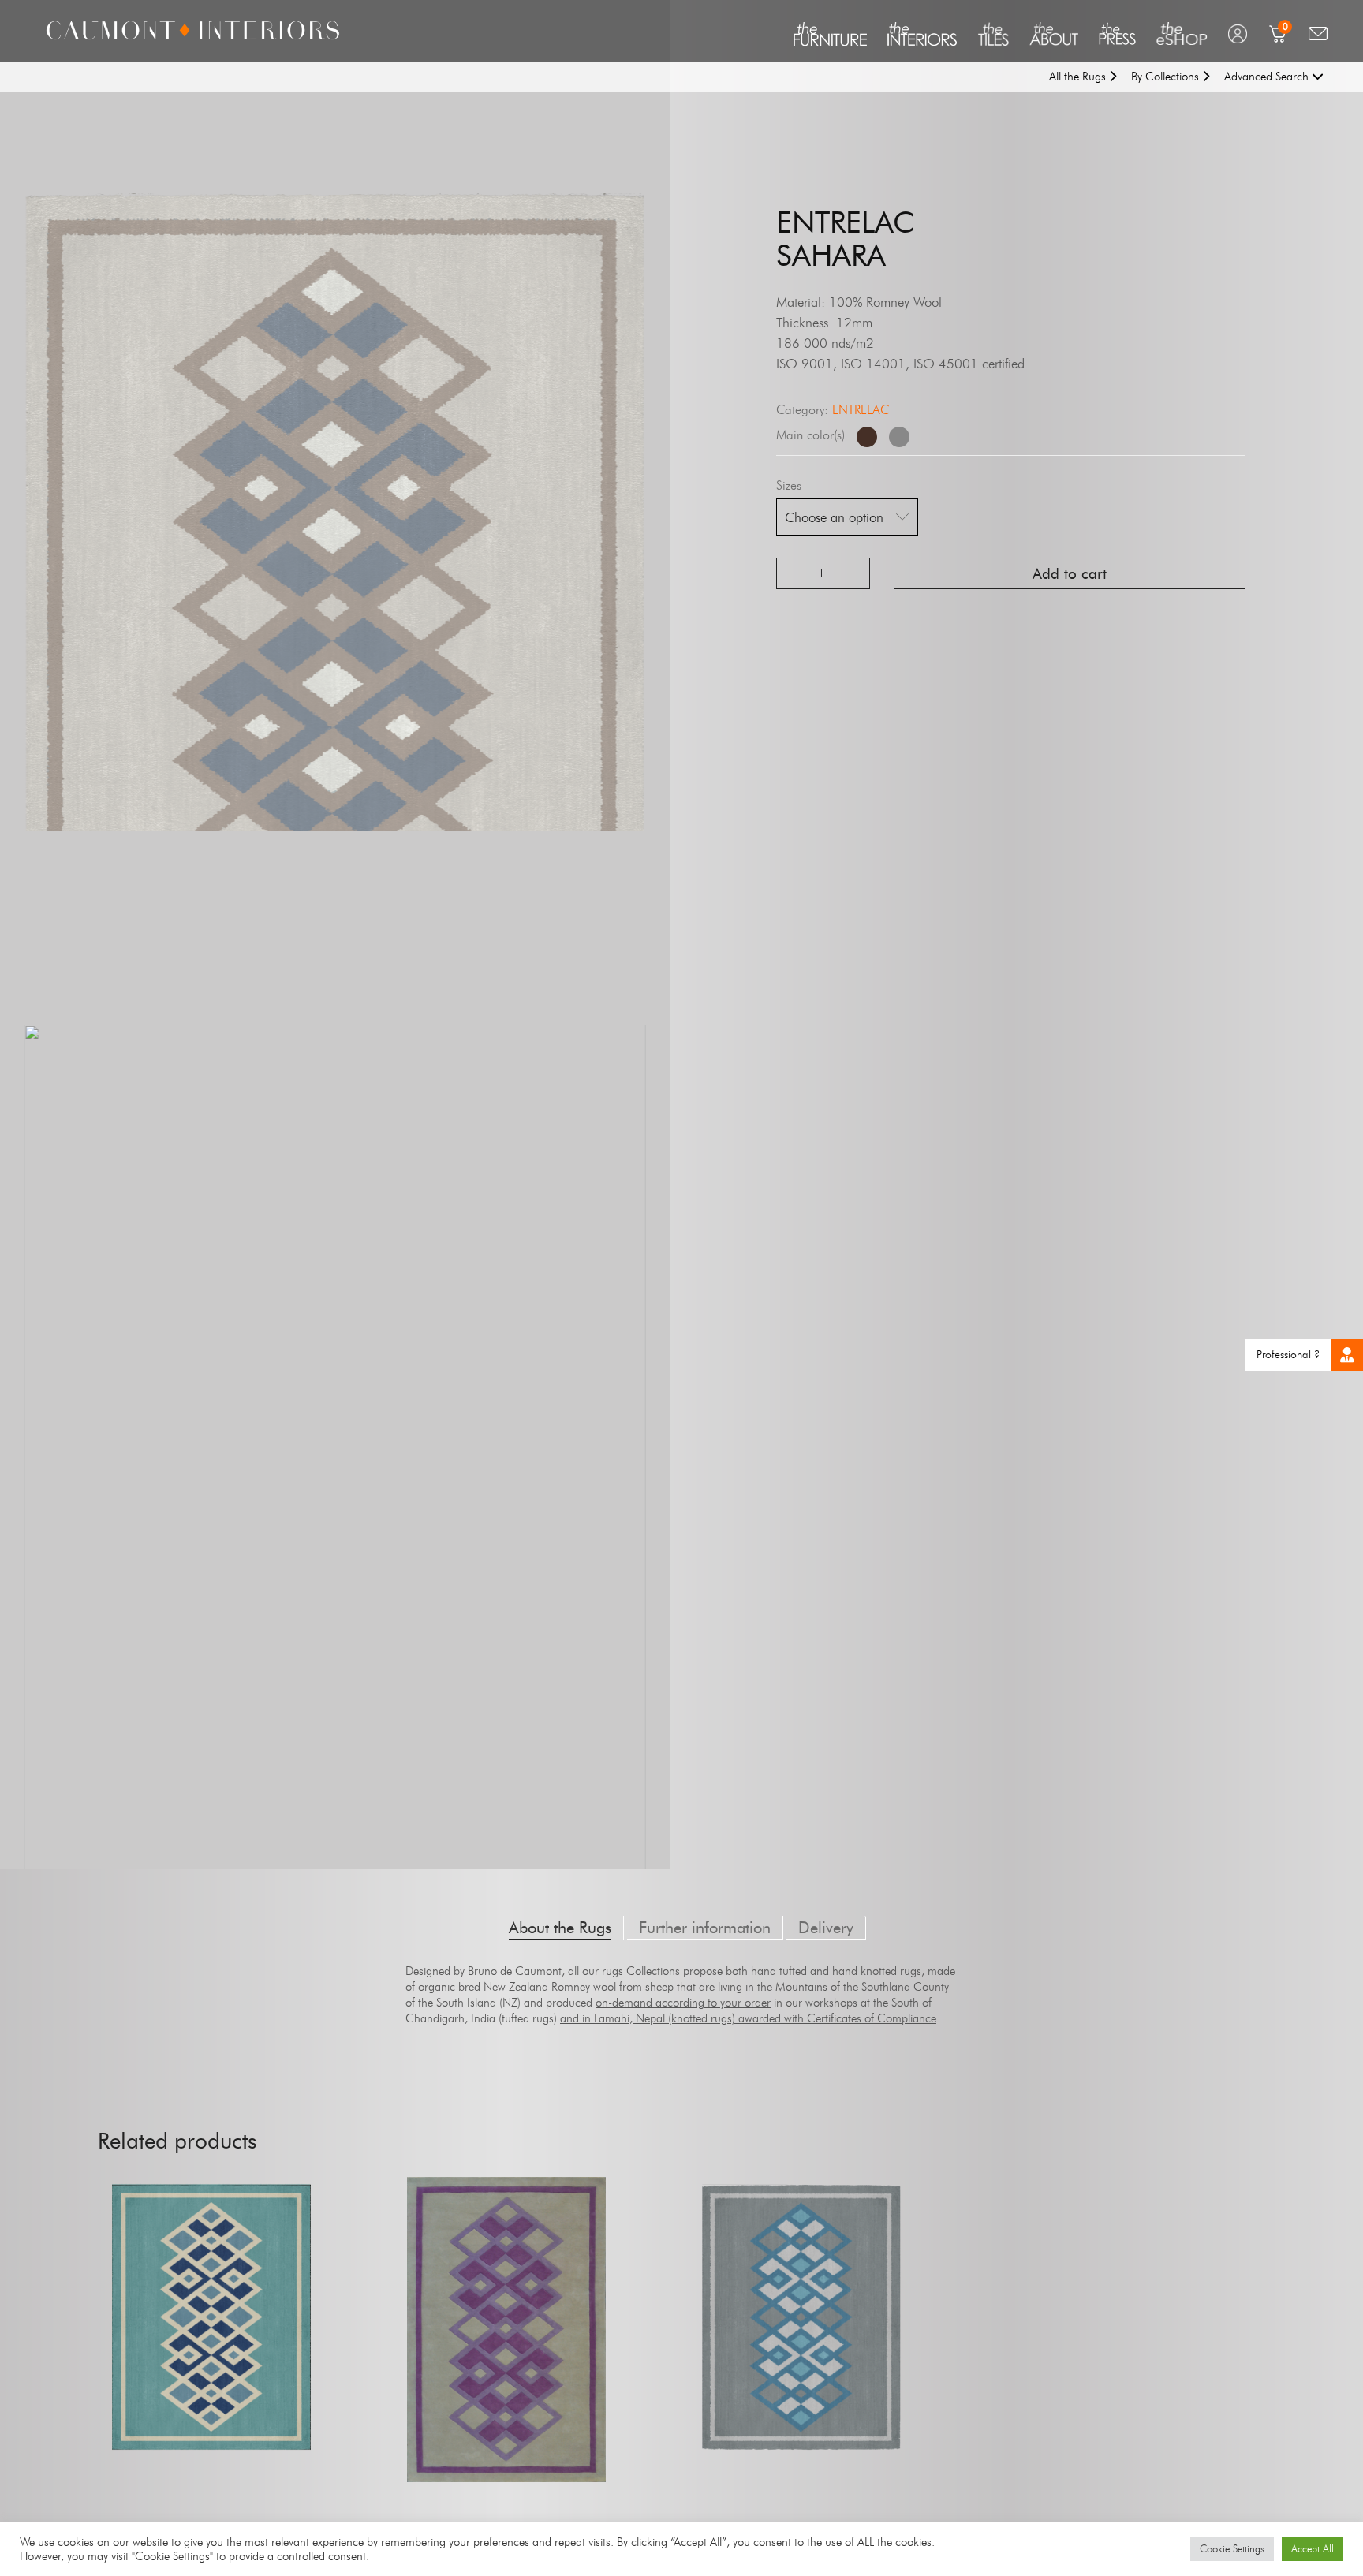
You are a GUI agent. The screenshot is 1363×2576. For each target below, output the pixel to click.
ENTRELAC (861, 410)
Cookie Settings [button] (1232, 2548)
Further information (705, 1928)
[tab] (560, 1928)
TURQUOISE (211, 2356)
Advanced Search (1268, 77)
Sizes (789, 485)
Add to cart (1070, 574)
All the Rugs (1079, 77)
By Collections (1167, 77)
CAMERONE (506, 2369)
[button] (1347, 1355)
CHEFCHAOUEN (802, 2356)
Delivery (826, 1928)
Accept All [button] (1313, 2548)
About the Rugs (560, 1928)
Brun (867, 437)
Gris (899, 437)
